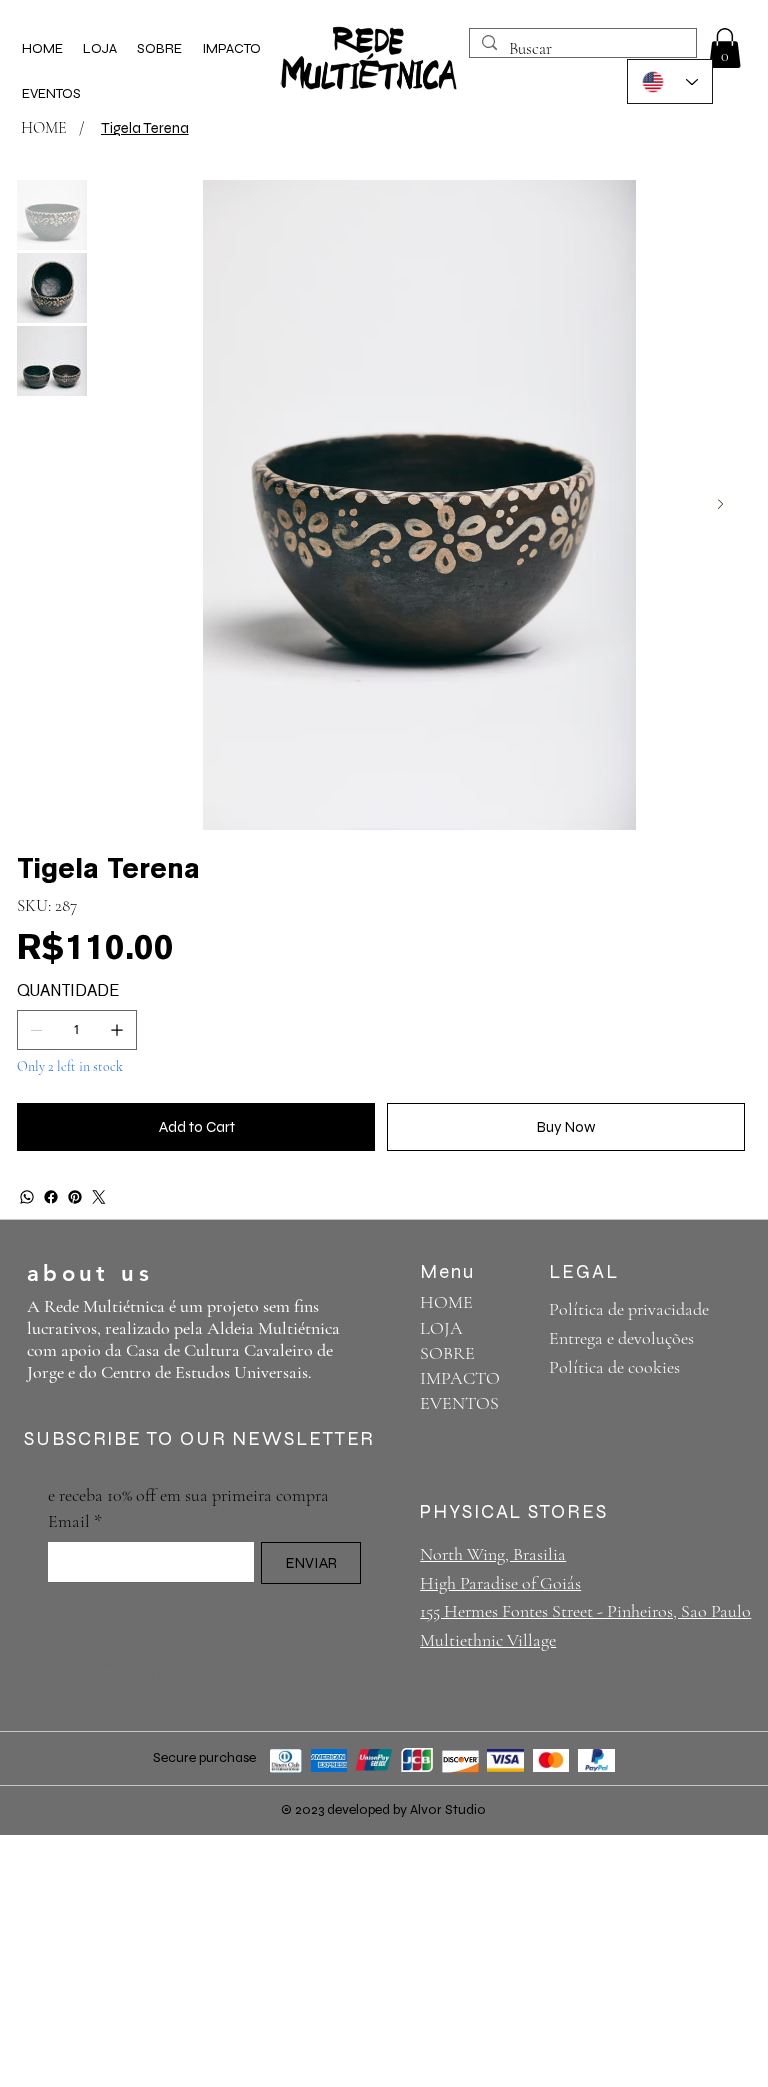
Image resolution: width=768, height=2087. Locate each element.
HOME (446, 1302)
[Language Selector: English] (670, 81)
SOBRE (447, 1353)
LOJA (441, 1328)
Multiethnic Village (488, 1640)
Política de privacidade (629, 1309)
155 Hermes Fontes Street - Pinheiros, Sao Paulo (585, 1611)
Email (75, 1521)
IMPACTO (460, 1378)
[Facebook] (51, 1197)
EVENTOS (459, 1403)
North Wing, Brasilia (493, 1554)
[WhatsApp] (27, 1197)
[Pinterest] (75, 1197)
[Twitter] (99, 1197)
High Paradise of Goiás (500, 1583)
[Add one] (117, 1030)
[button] (725, 48)
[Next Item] (720, 504)
